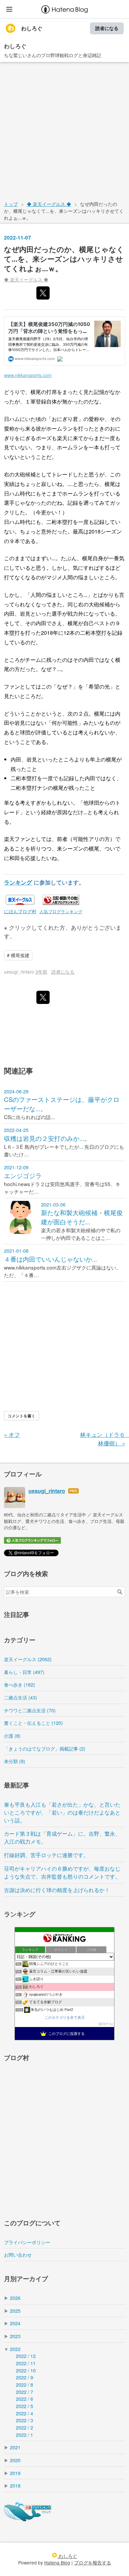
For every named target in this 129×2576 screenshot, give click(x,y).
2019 (15, 2473)
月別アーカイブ (26, 2279)
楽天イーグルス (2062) (28, 1659)
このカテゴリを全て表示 (65, 2017)
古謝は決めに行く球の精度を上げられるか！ (57, 1890)
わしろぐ (32, 28)
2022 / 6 (24, 2399)
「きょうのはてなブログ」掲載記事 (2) (45, 1748)
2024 (15, 2323)
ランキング (18, 882)
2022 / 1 (24, 2435)
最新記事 (17, 1785)
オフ (12, 1434)
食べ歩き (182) (20, 1684)
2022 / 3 (24, 2420)
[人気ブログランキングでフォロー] (32, 1542)
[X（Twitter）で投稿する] (43, 293)
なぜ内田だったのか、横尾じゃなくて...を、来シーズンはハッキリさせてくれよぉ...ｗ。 (64, 258)
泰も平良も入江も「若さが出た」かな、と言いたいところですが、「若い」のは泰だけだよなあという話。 (62, 1812)
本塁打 (65, 522)
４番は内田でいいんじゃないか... (50, 1259)
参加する (106, 2024)
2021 (15, 2447)
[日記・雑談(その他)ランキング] (61, 902)
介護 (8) (12, 1736)
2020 (15, 2460)
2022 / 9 (24, 2377)
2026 (15, 2298)
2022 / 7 (24, 2392)
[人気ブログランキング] (28, 2519)
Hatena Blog (57, 2562)
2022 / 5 (24, 2406)
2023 (15, 2336)
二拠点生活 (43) (21, 1697)
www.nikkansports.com (28, 375)
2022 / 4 (24, 2413)
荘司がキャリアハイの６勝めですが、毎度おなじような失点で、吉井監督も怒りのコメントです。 (62, 1872)
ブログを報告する (93, 2562)
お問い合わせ (18, 2254)
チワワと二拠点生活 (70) (30, 1710)
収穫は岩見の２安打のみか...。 (47, 1138)
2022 (15, 2349)
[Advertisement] (64, 130)
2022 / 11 (26, 2363)
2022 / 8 (24, 2384)
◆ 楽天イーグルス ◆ (26, 279)
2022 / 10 (26, 2370)
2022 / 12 (26, 2356)
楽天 (62, 438)
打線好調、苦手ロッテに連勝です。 (46, 1855)
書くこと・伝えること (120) (33, 1723)
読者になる (107, 28)
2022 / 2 (24, 2427)
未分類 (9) (15, 1761)
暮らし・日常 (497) (24, 1672)
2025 (15, 2311)
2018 (15, 2485)
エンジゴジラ (23, 1175)
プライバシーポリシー (27, 2242)
